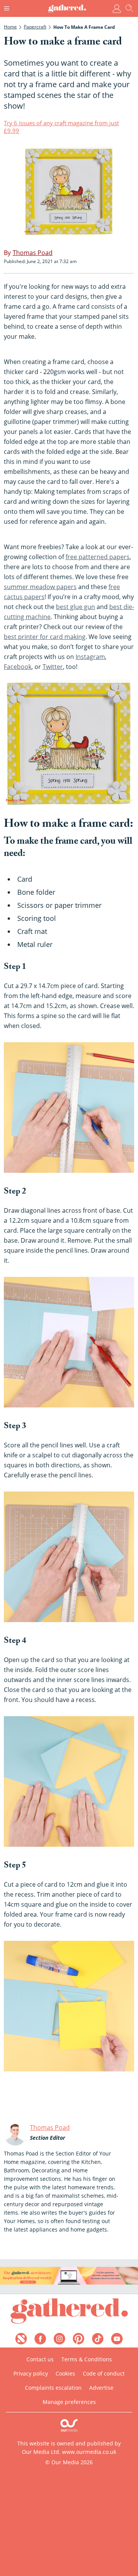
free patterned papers (98, 557)
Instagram (90, 657)
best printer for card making (45, 637)
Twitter (53, 667)
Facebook (18, 667)
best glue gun (76, 607)
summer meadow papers (40, 587)
